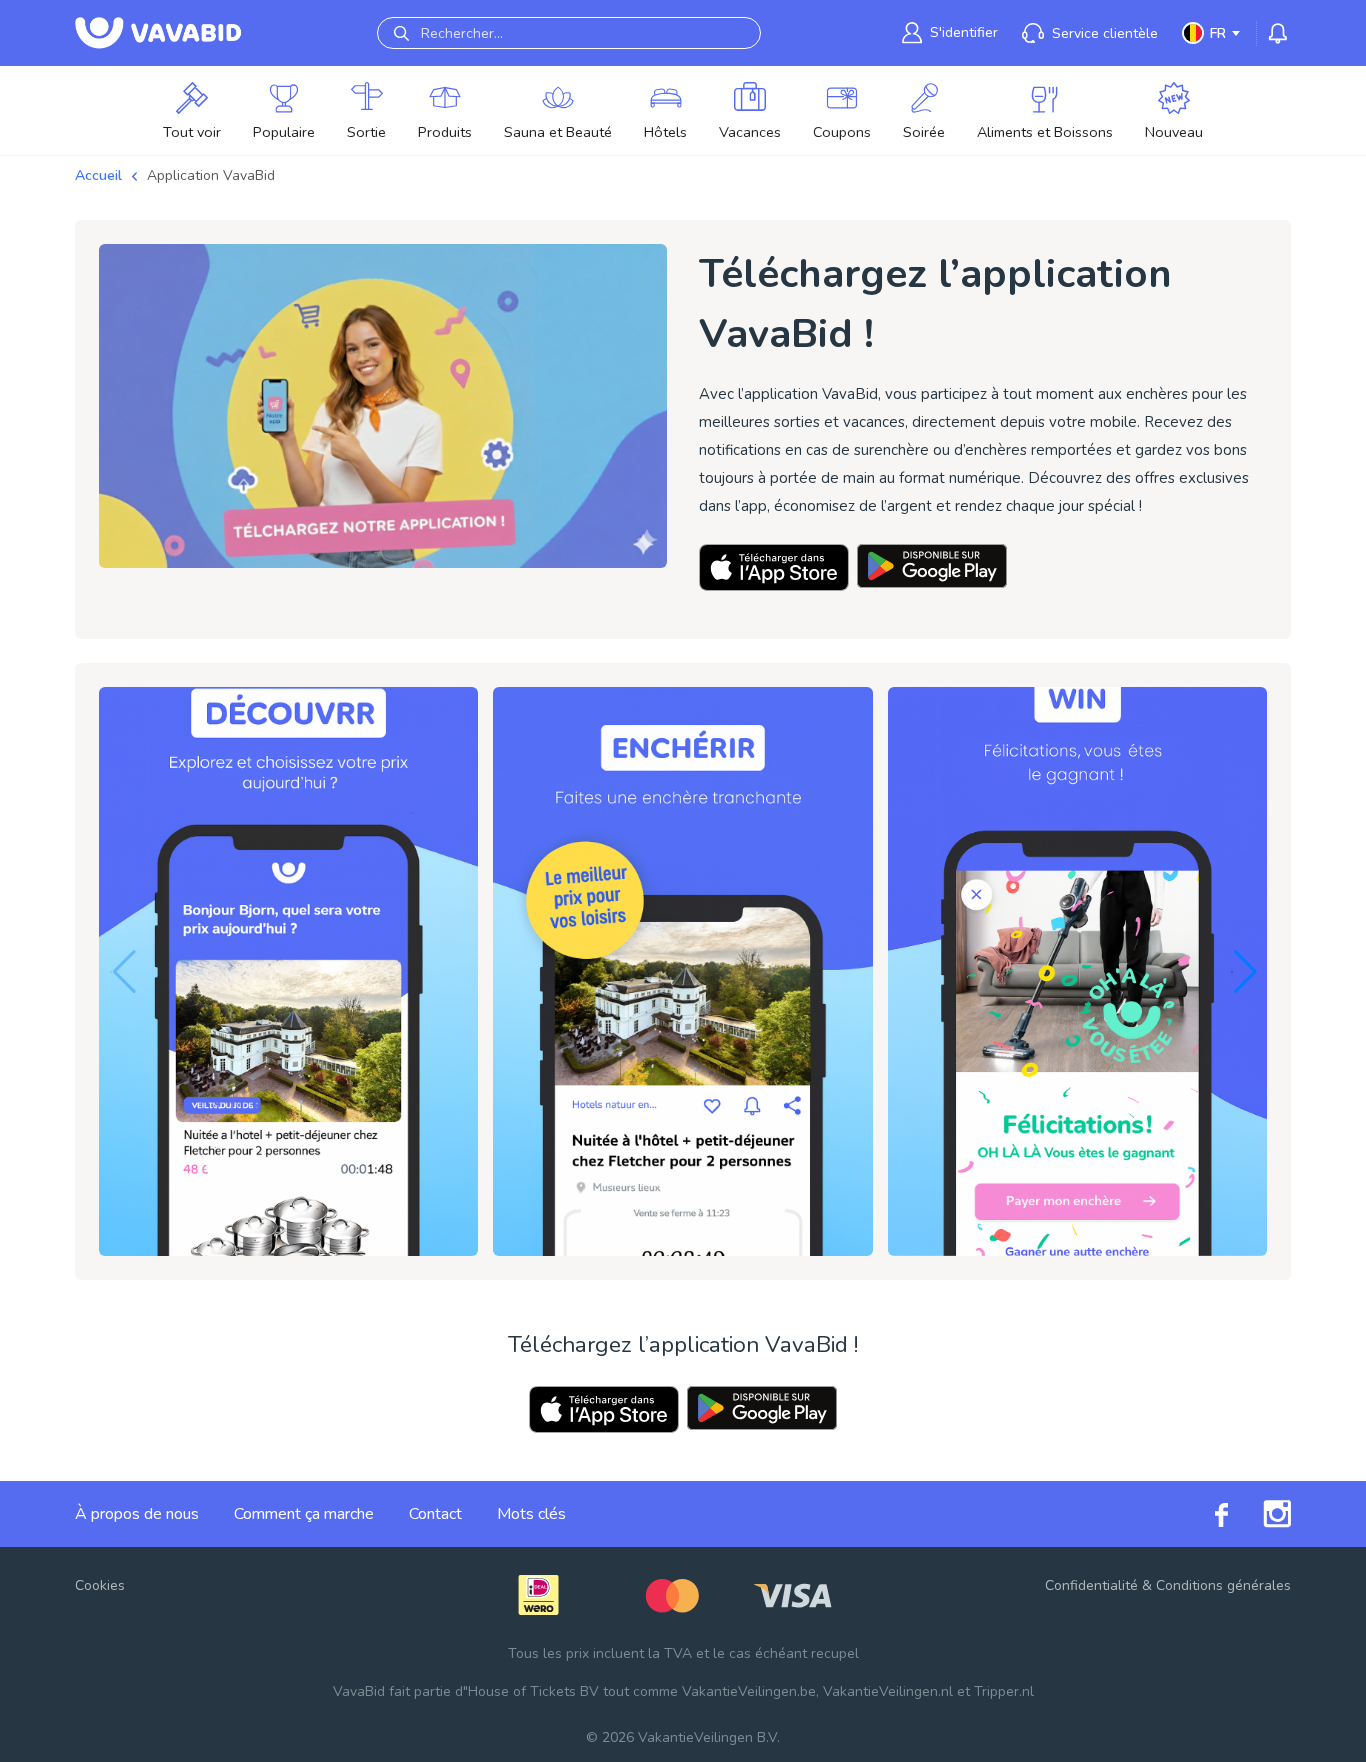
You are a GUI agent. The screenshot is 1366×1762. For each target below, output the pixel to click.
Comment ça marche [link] (304, 1514)
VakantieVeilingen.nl (888, 1691)
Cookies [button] (100, 1585)
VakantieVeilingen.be (749, 1691)
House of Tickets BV (533, 1691)
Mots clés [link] (531, 1514)
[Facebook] (1204, 1514)
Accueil (98, 175)
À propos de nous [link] (137, 1514)
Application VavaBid (211, 175)
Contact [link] (435, 1514)
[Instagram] (1259, 1514)
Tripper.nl (1004, 1691)
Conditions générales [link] (1223, 1585)
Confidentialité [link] (1091, 1585)
